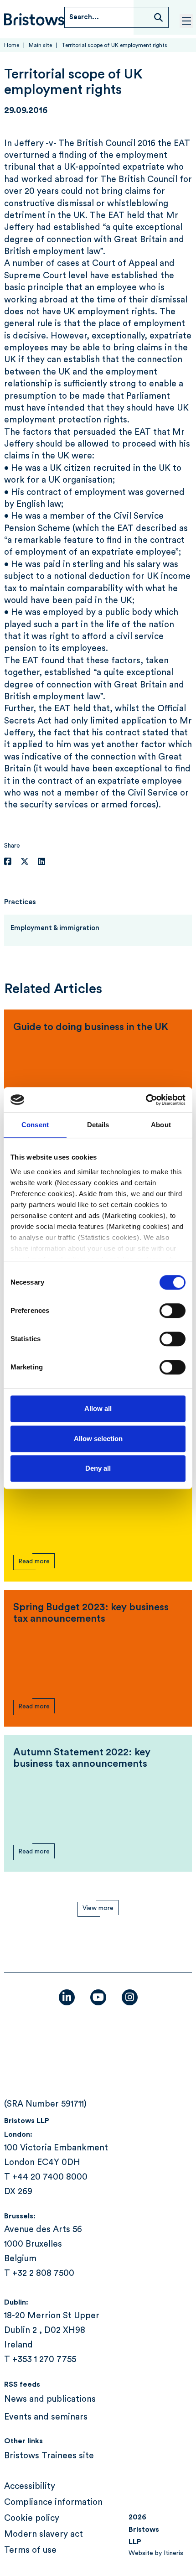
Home (12, 45)
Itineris (173, 2553)
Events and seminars (46, 2417)
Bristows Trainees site (49, 2456)
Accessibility (30, 2486)
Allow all (98, 1408)
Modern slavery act (44, 2534)
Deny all (98, 1468)
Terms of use (30, 2550)
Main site (40, 45)
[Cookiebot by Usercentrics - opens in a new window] (146, 1100)
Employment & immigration (55, 928)
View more (98, 1908)
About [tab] (161, 1125)
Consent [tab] (35, 1125)
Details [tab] (98, 1125)
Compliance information (53, 2502)
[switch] (173, 1311)
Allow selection (98, 1439)
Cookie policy (32, 2518)
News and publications (50, 2399)
